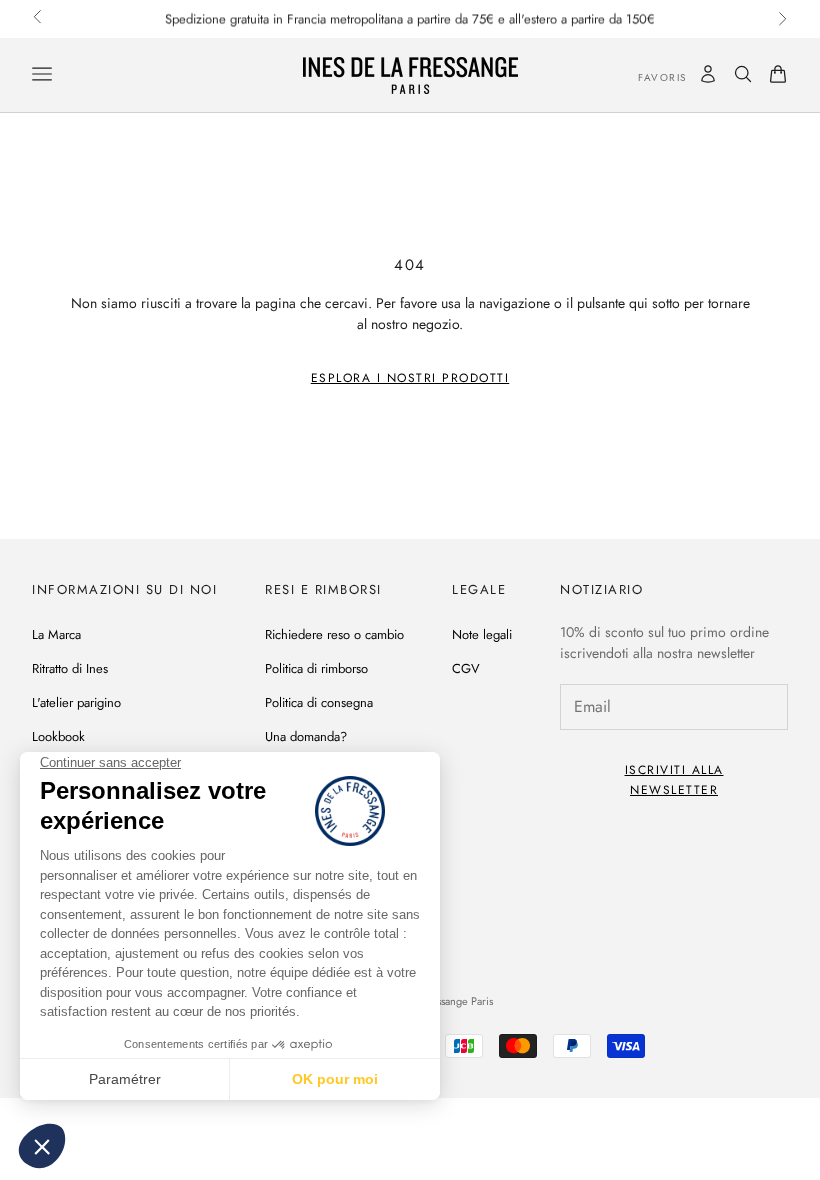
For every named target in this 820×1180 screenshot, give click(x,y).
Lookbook (58, 736)
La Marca (56, 634)
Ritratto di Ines (70, 668)
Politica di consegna (319, 702)
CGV (466, 668)
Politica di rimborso (316, 668)
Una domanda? (306, 736)
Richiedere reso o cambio (334, 634)
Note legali (482, 634)
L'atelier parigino (76, 702)
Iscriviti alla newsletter (674, 780)
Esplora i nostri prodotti (410, 378)
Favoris (648, 77)
